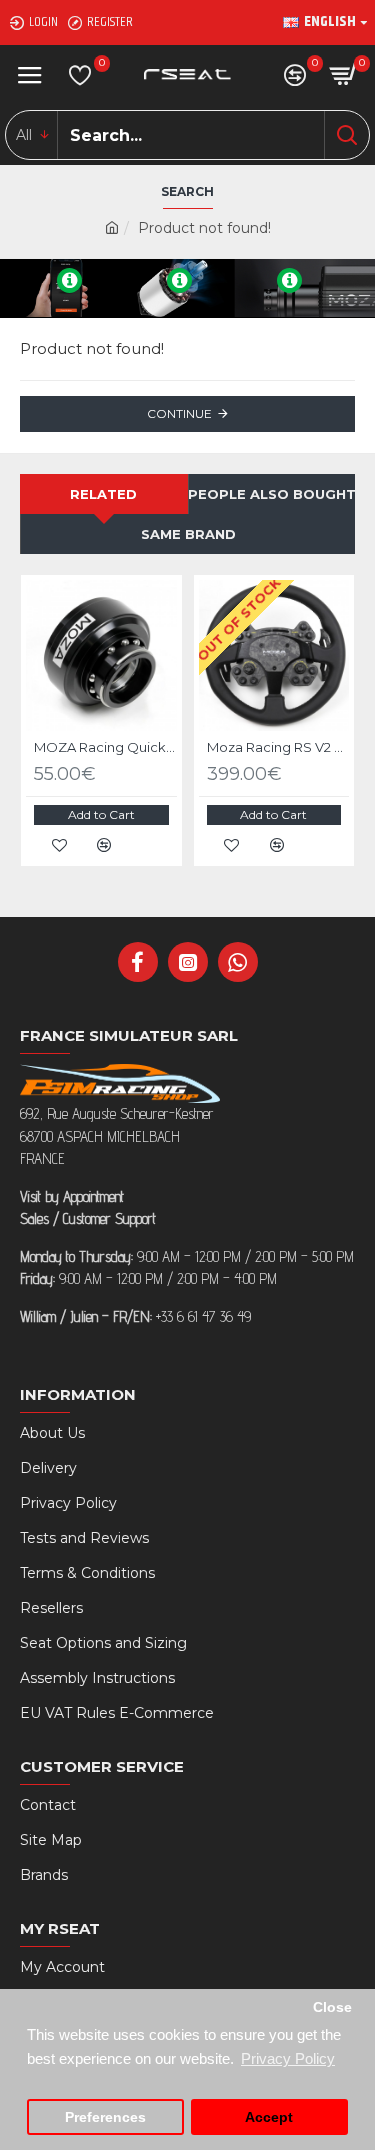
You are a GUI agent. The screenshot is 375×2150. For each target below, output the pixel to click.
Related (103, 494)
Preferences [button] (105, 2117)
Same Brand (188, 534)
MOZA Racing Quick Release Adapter (105, 747)
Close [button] (332, 2007)
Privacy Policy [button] (288, 2058)
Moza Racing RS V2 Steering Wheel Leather (278, 747)
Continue (179, 413)
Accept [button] (269, 2117)
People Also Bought (272, 494)
